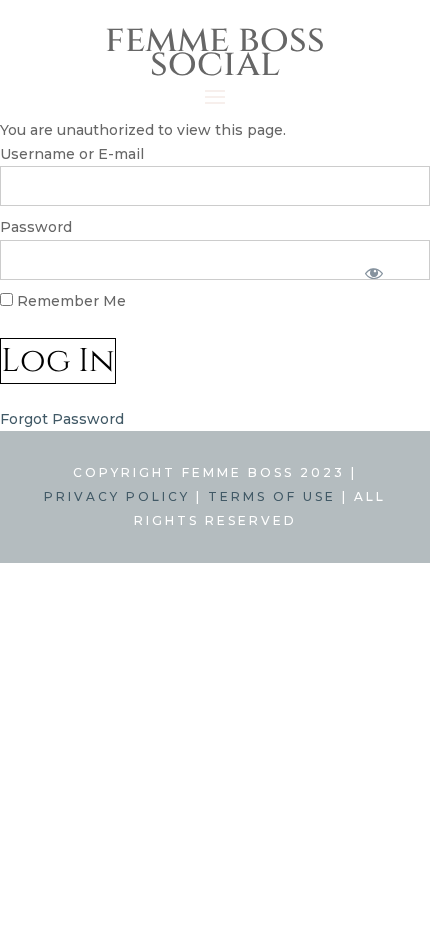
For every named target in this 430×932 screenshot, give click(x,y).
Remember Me (69, 301)
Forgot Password (62, 419)
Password (36, 227)
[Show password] (374, 273)
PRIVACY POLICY (117, 496)
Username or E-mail (72, 154)
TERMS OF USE (272, 496)
